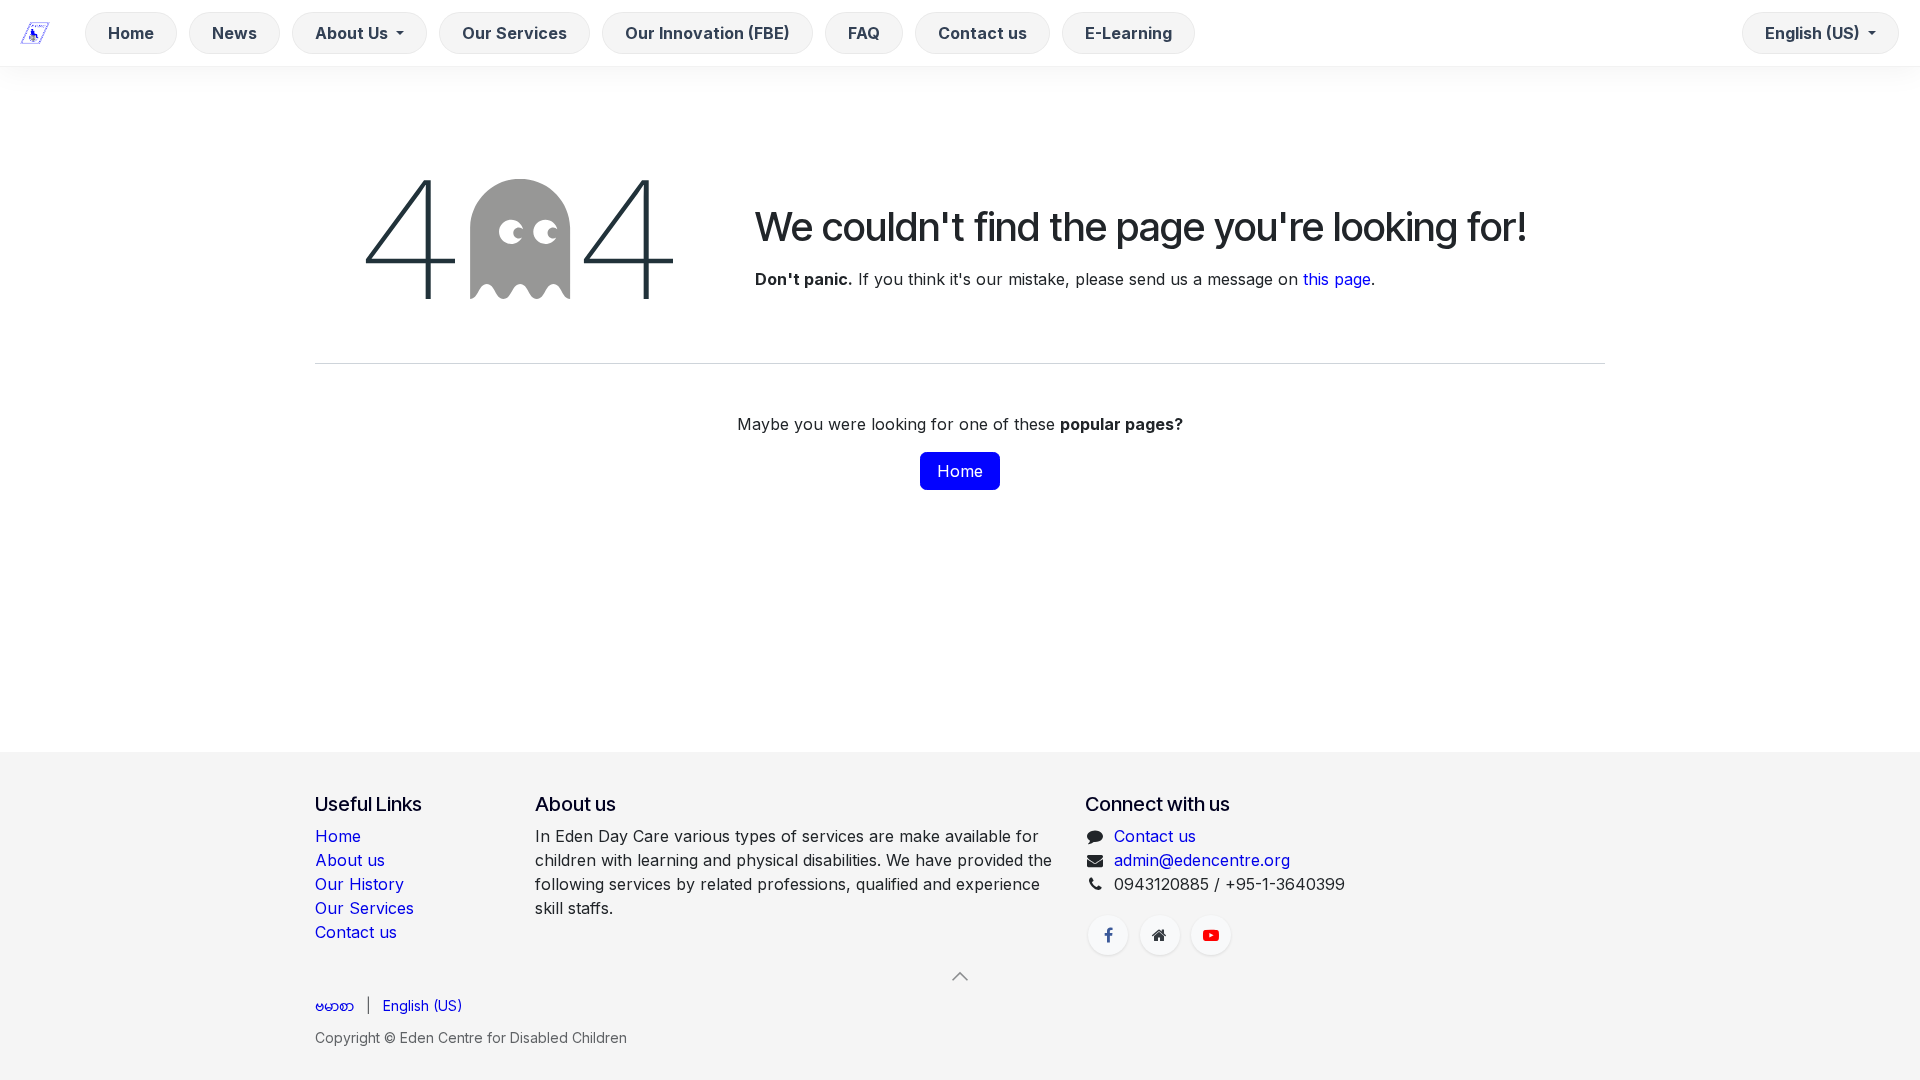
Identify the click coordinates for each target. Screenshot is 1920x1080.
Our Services (364, 908)
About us (350, 860)
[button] (960, 976)
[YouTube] (1211, 935)
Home (960, 471)
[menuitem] (131, 33)
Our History (359, 884)
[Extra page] (1160, 935)
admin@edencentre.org (1202, 860)
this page (1337, 279)
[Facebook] (1108, 935)
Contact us (356, 932)
